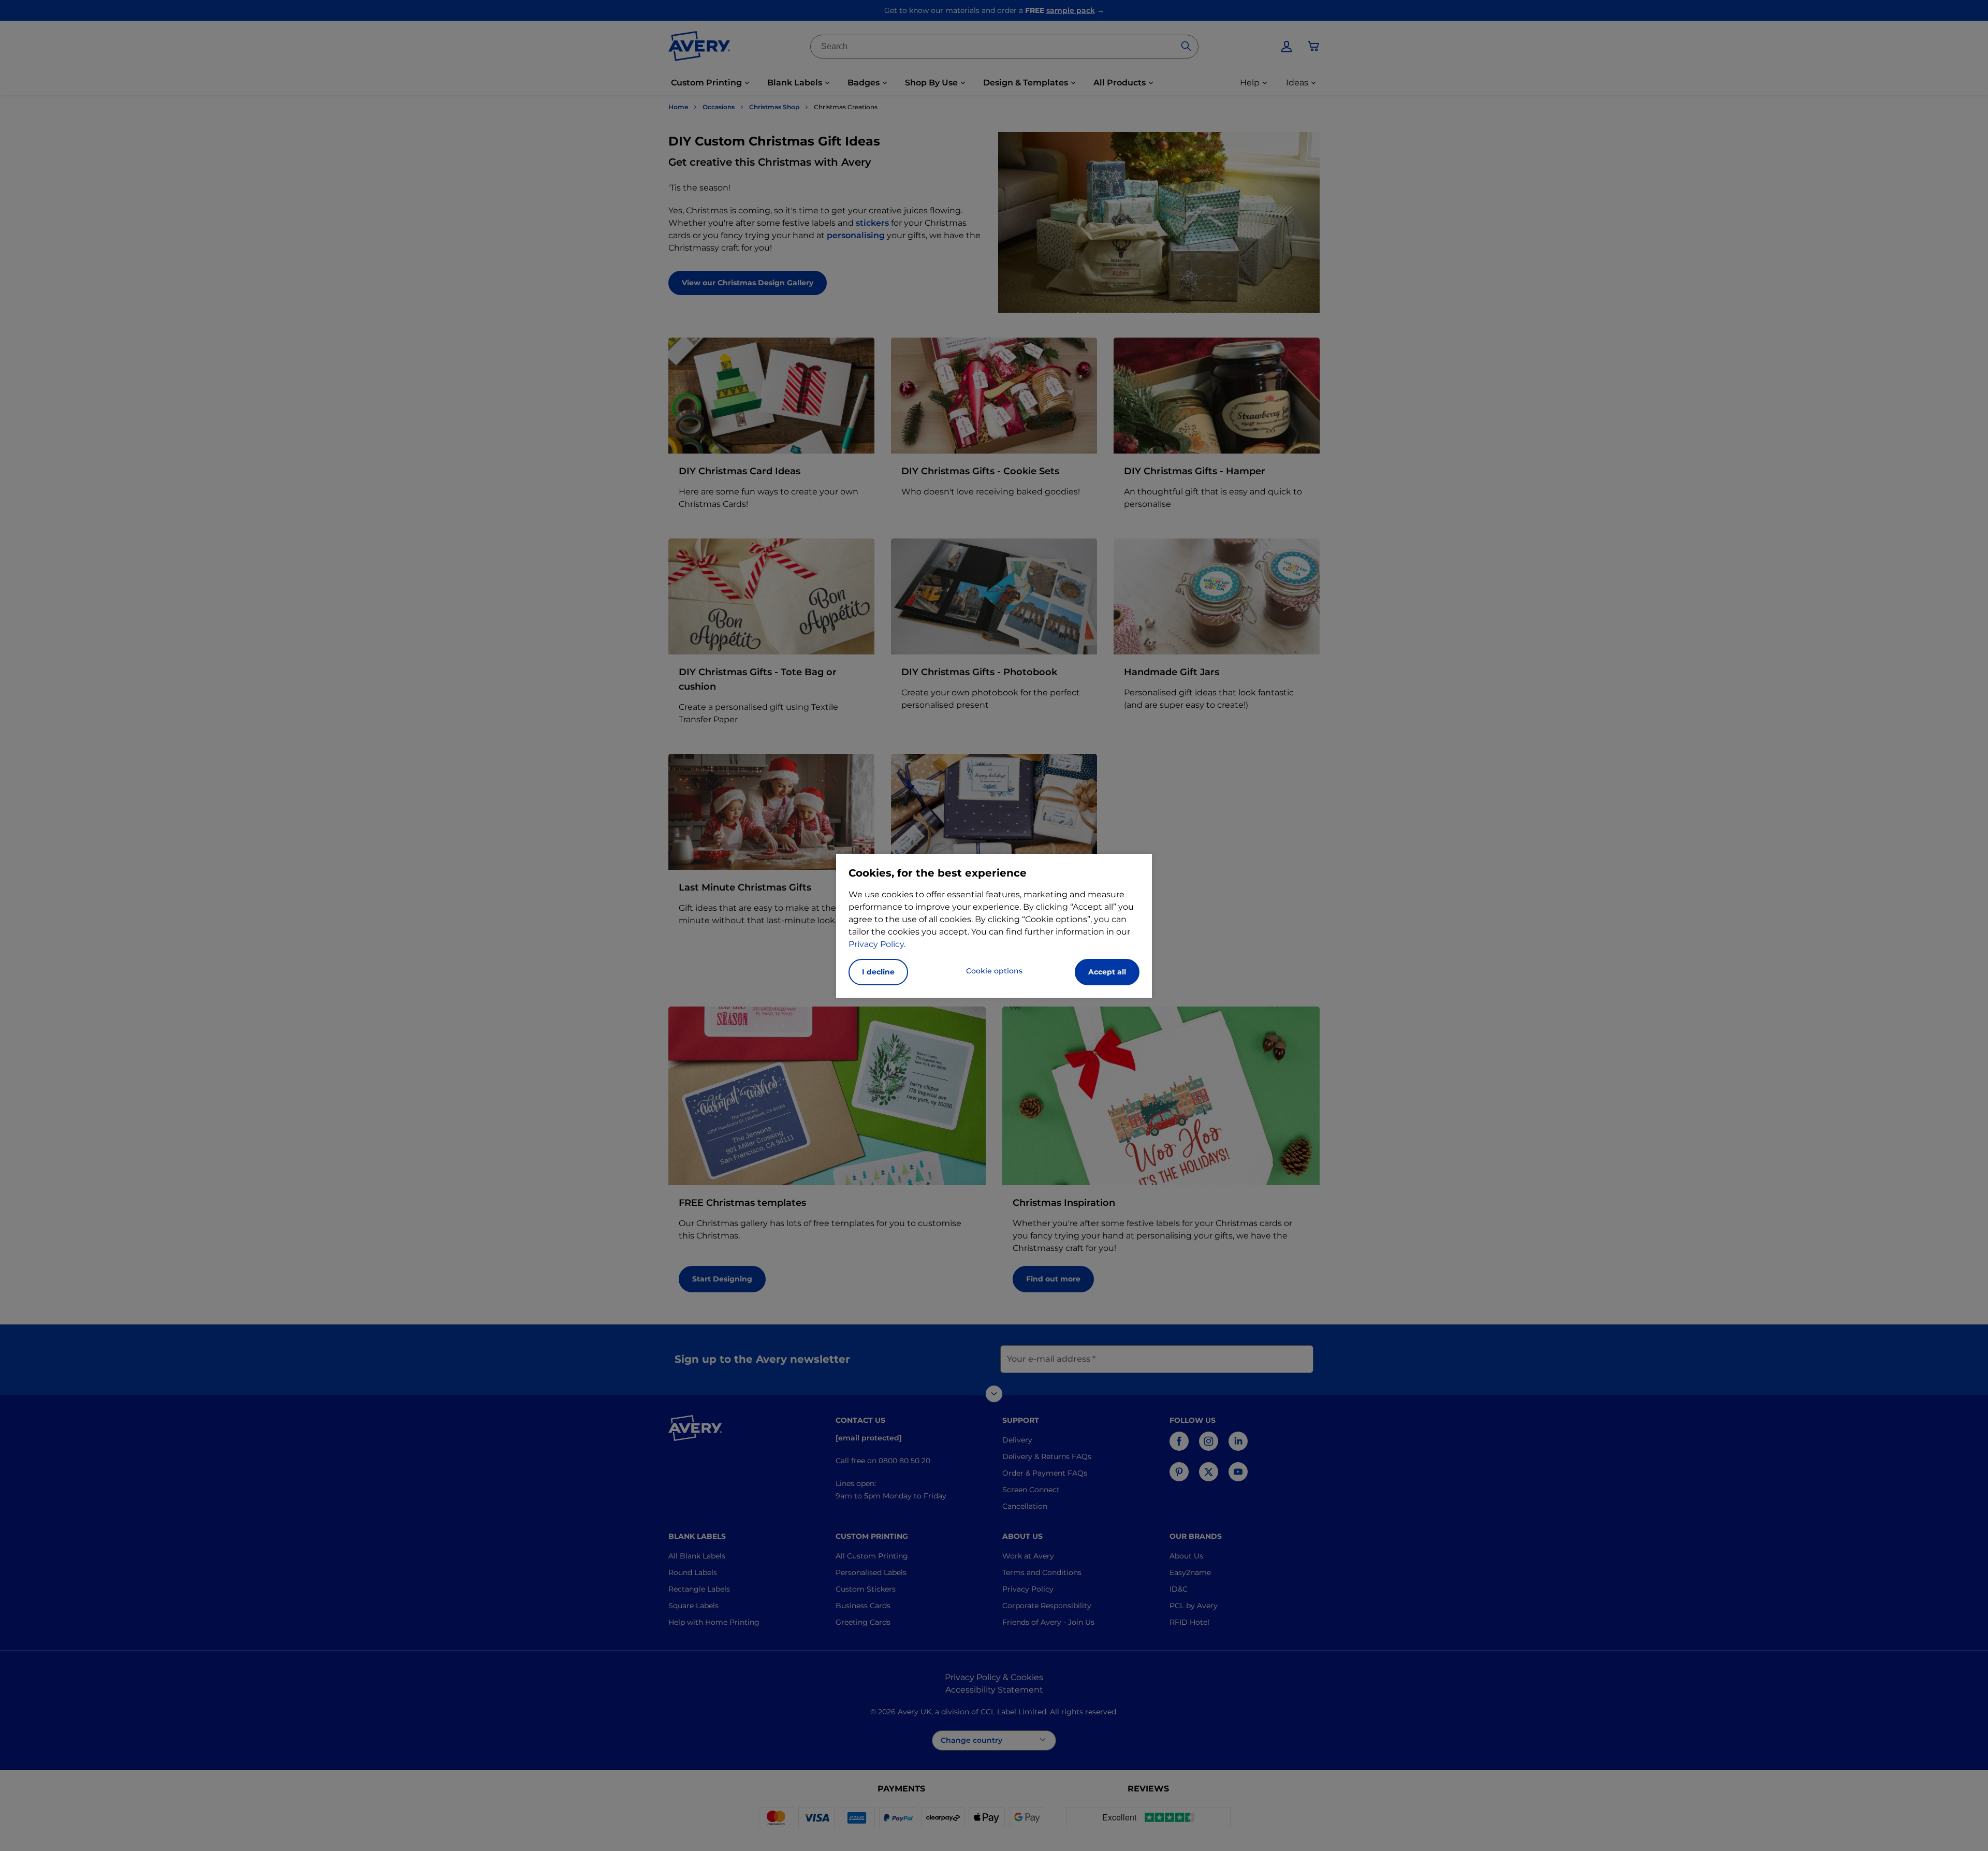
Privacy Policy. (877, 944)
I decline (878, 972)
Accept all (1107, 972)
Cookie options (994, 971)
